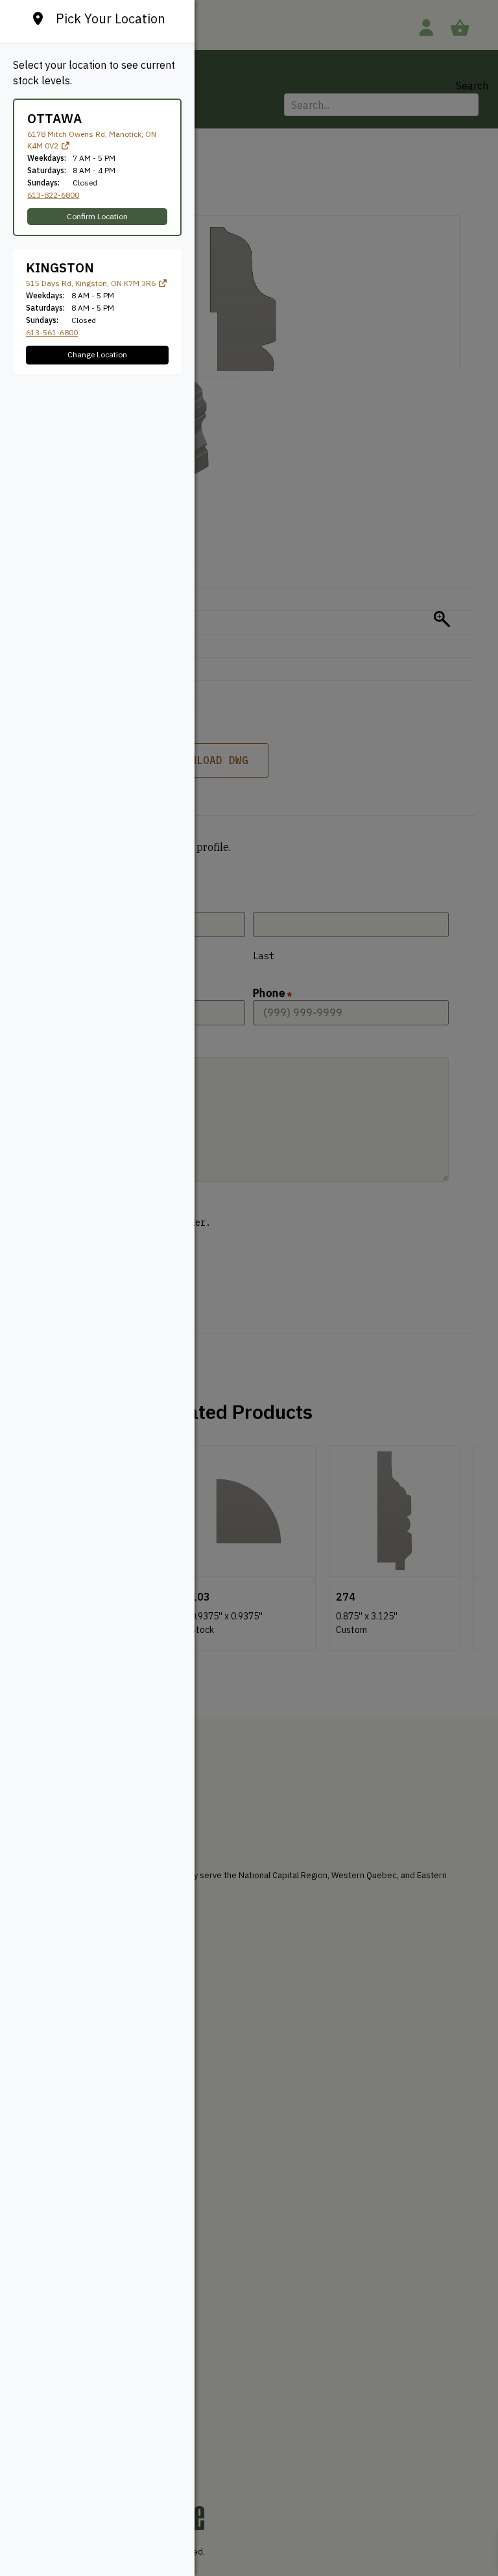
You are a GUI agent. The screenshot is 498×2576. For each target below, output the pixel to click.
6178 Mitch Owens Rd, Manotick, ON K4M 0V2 (92, 140)
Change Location (97, 354)
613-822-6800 (53, 195)
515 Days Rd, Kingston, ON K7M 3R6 (92, 283)
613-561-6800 (52, 332)
